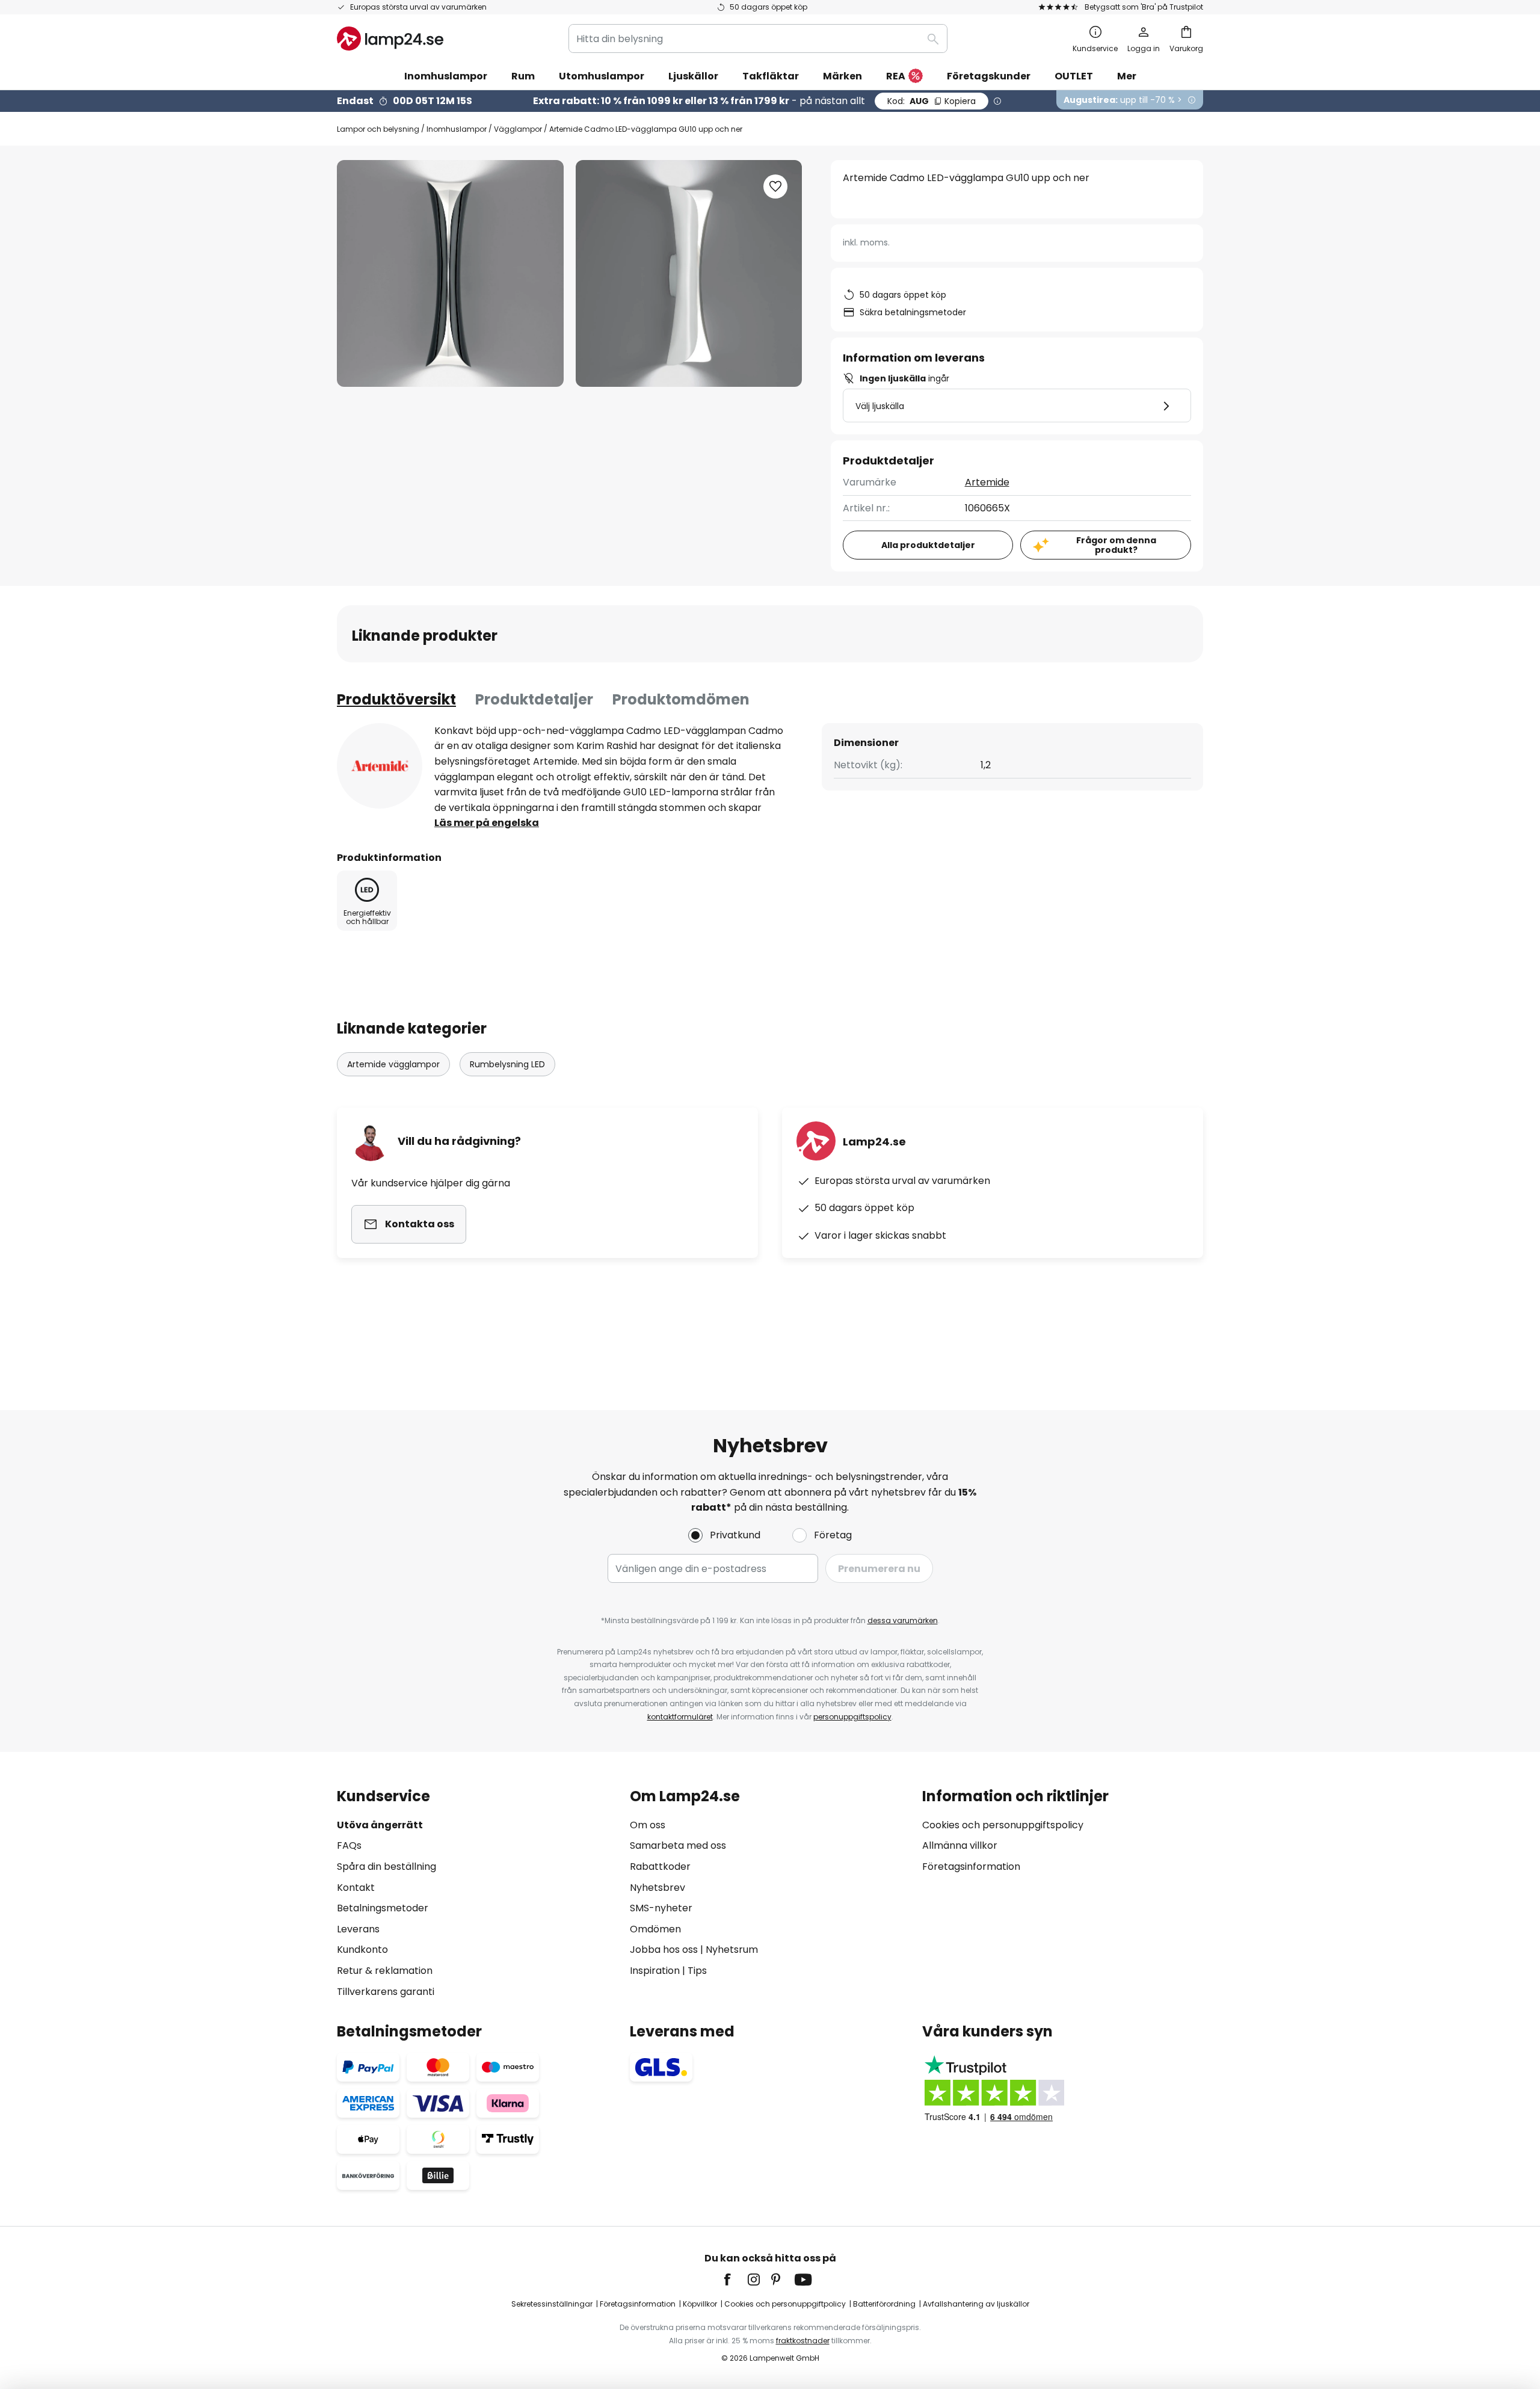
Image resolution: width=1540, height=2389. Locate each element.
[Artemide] (380, 766)
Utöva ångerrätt (380, 1825)
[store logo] (390, 39)
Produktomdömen (681, 699)
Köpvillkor (700, 2304)
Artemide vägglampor (393, 1064)
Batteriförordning (884, 2304)
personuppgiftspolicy (852, 1717)
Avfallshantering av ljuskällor (976, 2304)
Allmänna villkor (960, 1845)
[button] (775, 186)
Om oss (648, 1825)
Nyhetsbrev (658, 1888)
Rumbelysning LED (507, 1064)
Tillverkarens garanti (386, 1992)
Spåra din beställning (387, 1867)
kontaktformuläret (680, 1717)
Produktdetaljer (534, 699)
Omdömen (655, 1929)
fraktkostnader (803, 2341)
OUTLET (1074, 76)
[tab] (396, 700)
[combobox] (758, 39)
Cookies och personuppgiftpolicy (785, 2304)
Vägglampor (518, 129)
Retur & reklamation (385, 1971)
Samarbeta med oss (678, 1845)
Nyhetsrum (732, 1950)
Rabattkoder (660, 1867)
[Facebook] (735, 2280)
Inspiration (655, 1971)
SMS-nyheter (661, 1908)
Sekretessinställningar (552, 2304)
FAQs (349, 1845)
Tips (697, 1971)
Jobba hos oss (664, 1950)
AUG (932, 101)
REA (896, 76)
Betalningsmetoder (383, 1908)
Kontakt (356, 1888)
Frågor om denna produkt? (1116, 545)
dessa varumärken (903, 1620)
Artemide (987, 482)
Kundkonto (362, 1950)
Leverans (358, 1929)
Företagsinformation (971, 1867)
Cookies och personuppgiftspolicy (1003, 1825)
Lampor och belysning (378, 129)
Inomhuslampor (457, 129)
